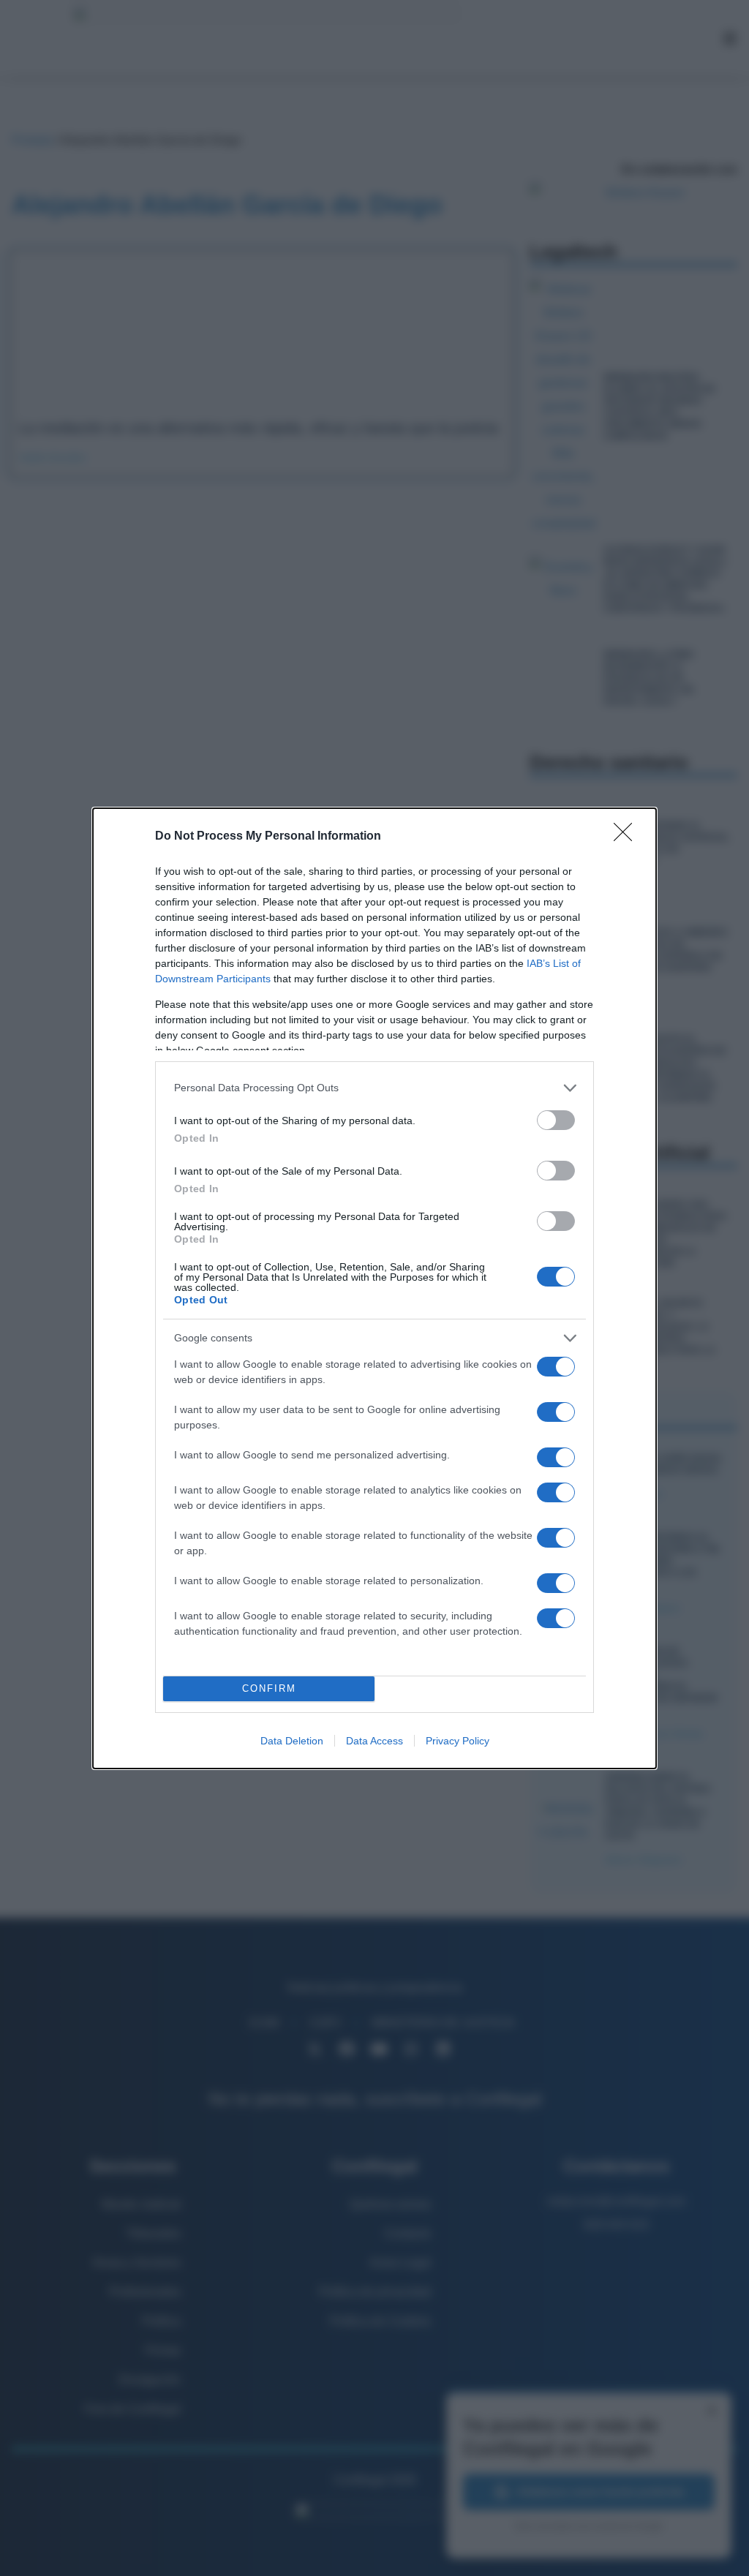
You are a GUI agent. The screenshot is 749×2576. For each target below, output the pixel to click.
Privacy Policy (458, 1741)
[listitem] (374, 1088)
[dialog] (374, 1288)
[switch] (556, 1120)
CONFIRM (269, 1688)
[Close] (628, 837)
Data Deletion (292, 1741)
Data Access (374, 1741)
